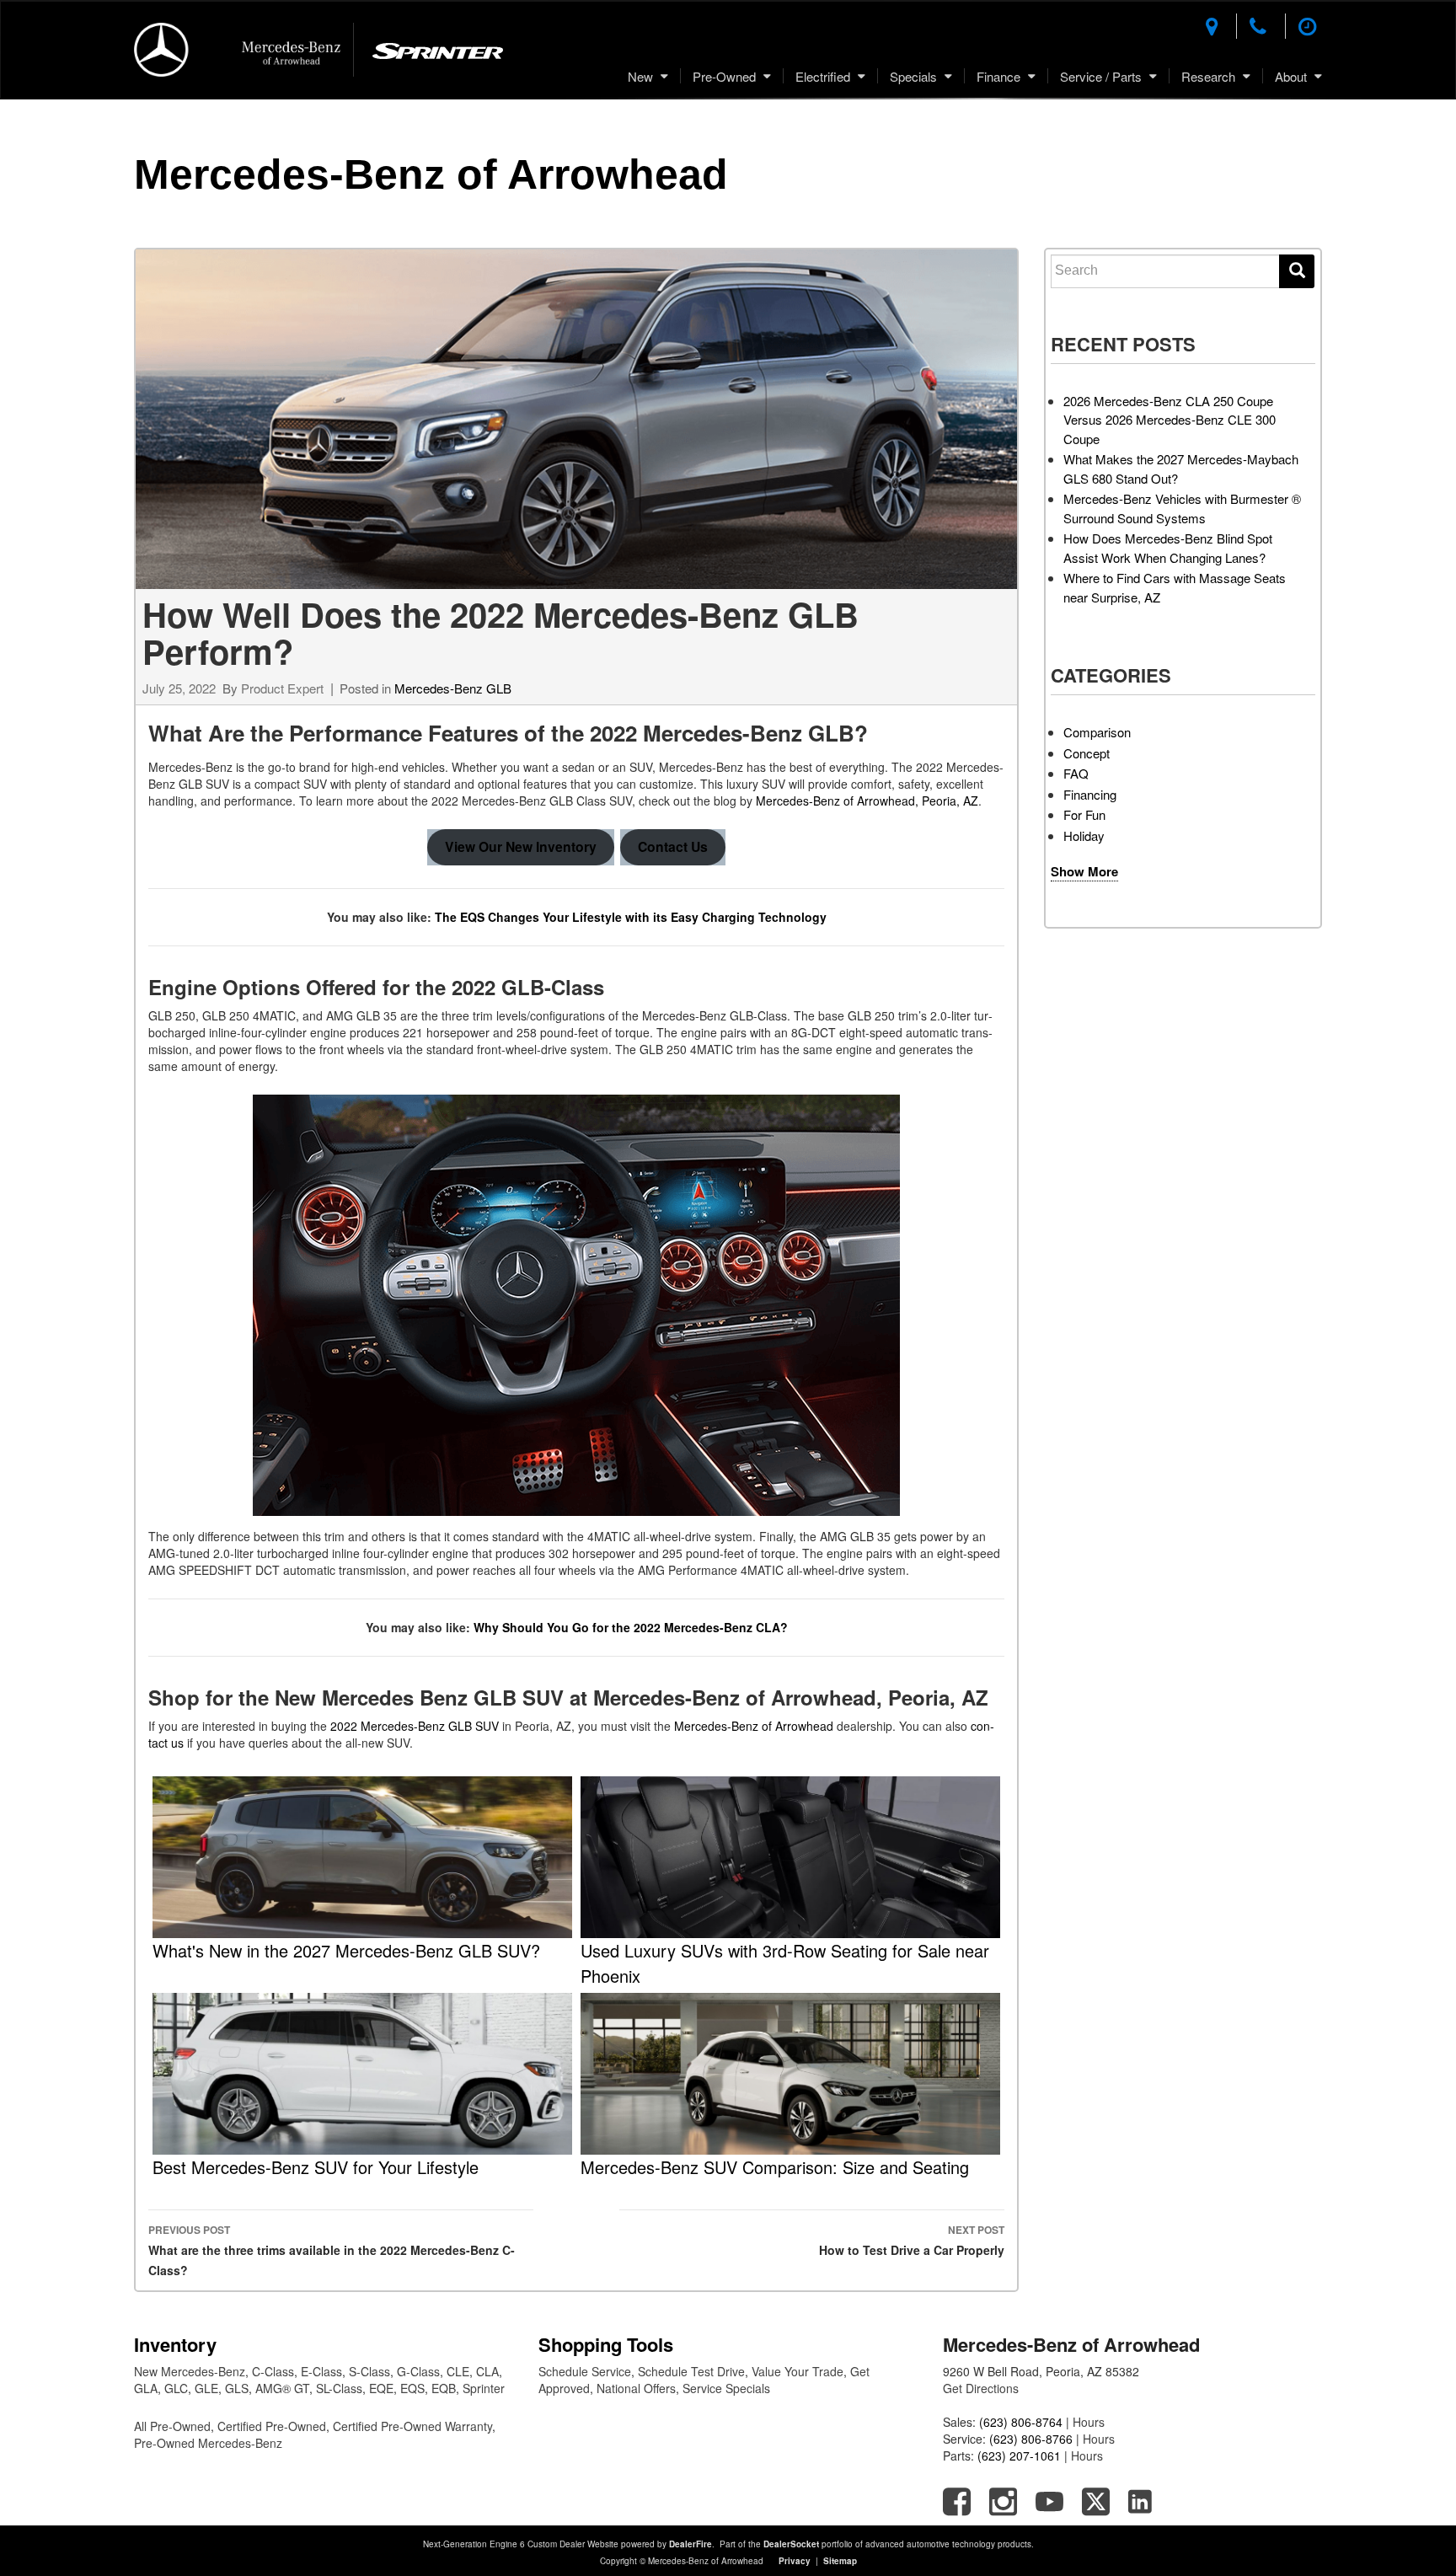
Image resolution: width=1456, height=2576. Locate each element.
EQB (444, 2388)
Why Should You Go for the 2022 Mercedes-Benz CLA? (631, 1627)
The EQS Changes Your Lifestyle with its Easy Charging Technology (632, 917)
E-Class (321, 2371)
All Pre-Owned (172, 2426)
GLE (206, 2388)
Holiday (1084, 835)
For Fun (1084, 814)
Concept (1087, 753)
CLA (487, 2371)
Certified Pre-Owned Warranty (412, 2426)
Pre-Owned (724, 76)
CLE (458, 2371)
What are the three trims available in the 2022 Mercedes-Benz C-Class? (332, 2250)
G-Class (418, 2371)
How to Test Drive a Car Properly (912, 2240)
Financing (1090, 794)
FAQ (1076, 773)
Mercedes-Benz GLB (453, 688)
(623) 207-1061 (1019, 2456)
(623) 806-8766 (1031, 2439)
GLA (146, 2388)
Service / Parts (1101, 76)
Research (1208, 76)
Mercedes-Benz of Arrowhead (431, 174)
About (1291, 76)
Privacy (795, 2561)
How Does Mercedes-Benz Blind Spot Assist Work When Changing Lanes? (1168, 548)
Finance (998, 76)
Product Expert (282, 688)
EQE (381, 2388)
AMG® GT (282, 2388)
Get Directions (981, 2388)
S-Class (369, 2371)
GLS (237, 2388)
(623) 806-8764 (1021, 2422)
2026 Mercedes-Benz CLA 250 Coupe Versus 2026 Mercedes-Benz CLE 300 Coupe (1170, 420)
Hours (1089, 2422)
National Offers (636, 2388)
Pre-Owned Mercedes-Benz (208, 2443)
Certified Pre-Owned (272, 2426)
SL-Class (339, 2388)
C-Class (273, 2371)
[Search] (1297, 271)
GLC (176, 2388)
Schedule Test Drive (691, 2371)
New (640, 76)
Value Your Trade (798, 2371)
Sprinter (484, 2388)
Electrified (823, 76)
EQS (412, 2388)
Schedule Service (585, 2371)
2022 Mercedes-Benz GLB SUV (415, 1726)
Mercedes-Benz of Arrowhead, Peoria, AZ (867, 801)
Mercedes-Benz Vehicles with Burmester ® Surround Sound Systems (1182, 508)
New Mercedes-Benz (190, 2371)
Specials (913, 76)
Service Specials (726, 2388)
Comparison (1097, 732)
